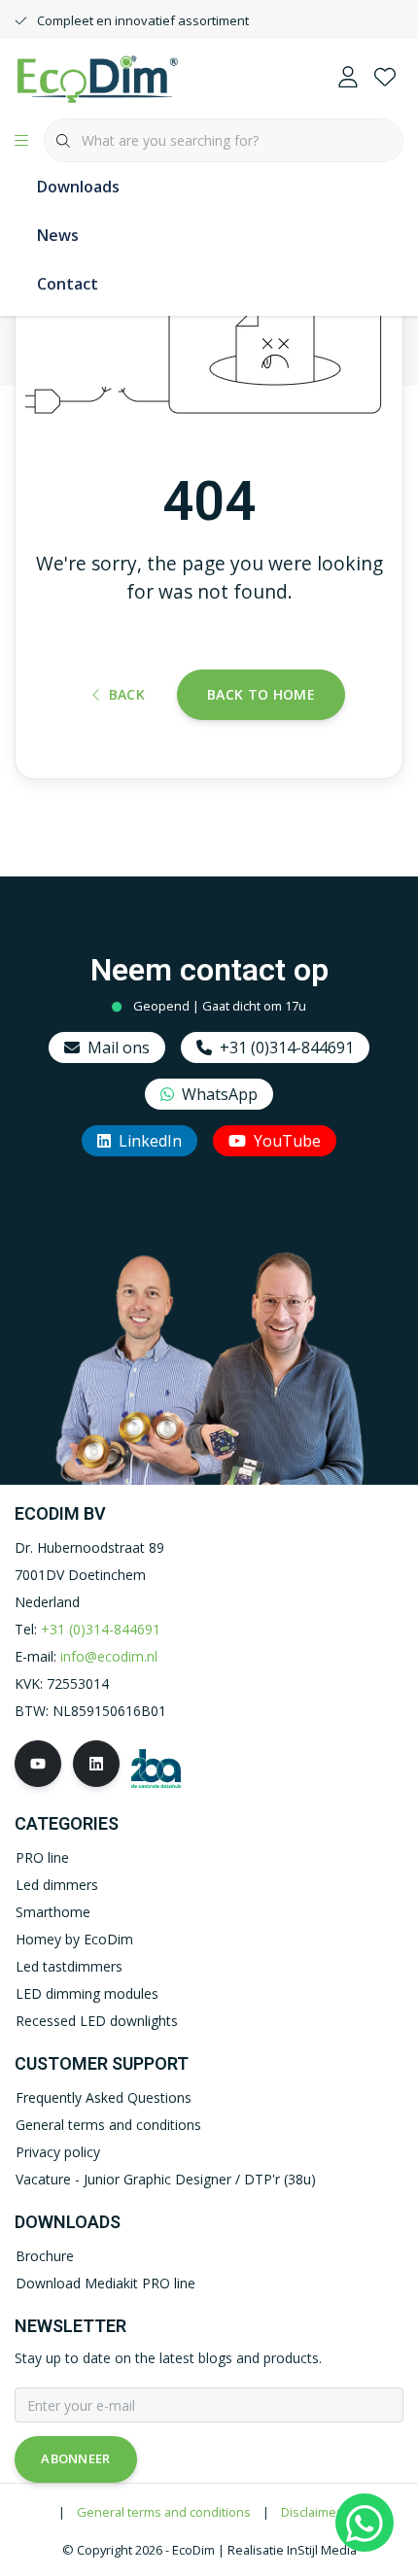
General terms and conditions (164, 2512)
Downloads (78, 187)
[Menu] (21, 141)
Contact (68, 284)
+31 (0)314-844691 (287, 1048)
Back (127, 694)
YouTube (287, 1141)
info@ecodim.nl (109, 1656)
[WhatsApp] (365, 2523)
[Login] (348, 78)
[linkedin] (96, 1764)
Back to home (261, 694)
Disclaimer (311, 2512)
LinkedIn (150, 1141)
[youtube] (38, 1764)
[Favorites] (385, 78)
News (58, 235)
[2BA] (156, 1767)
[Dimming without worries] (97, 77)
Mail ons (119, 1048)
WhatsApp (220, 1094)
